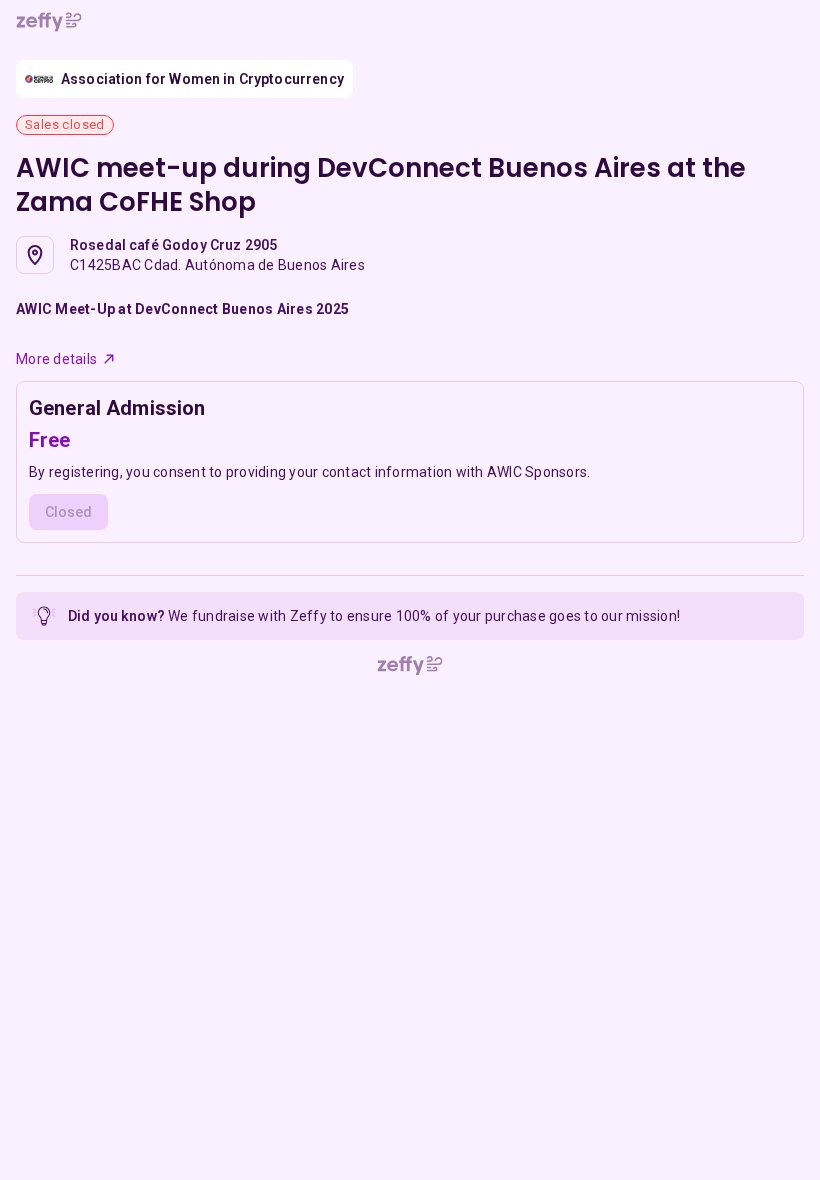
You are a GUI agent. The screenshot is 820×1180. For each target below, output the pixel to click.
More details (56, 359)
